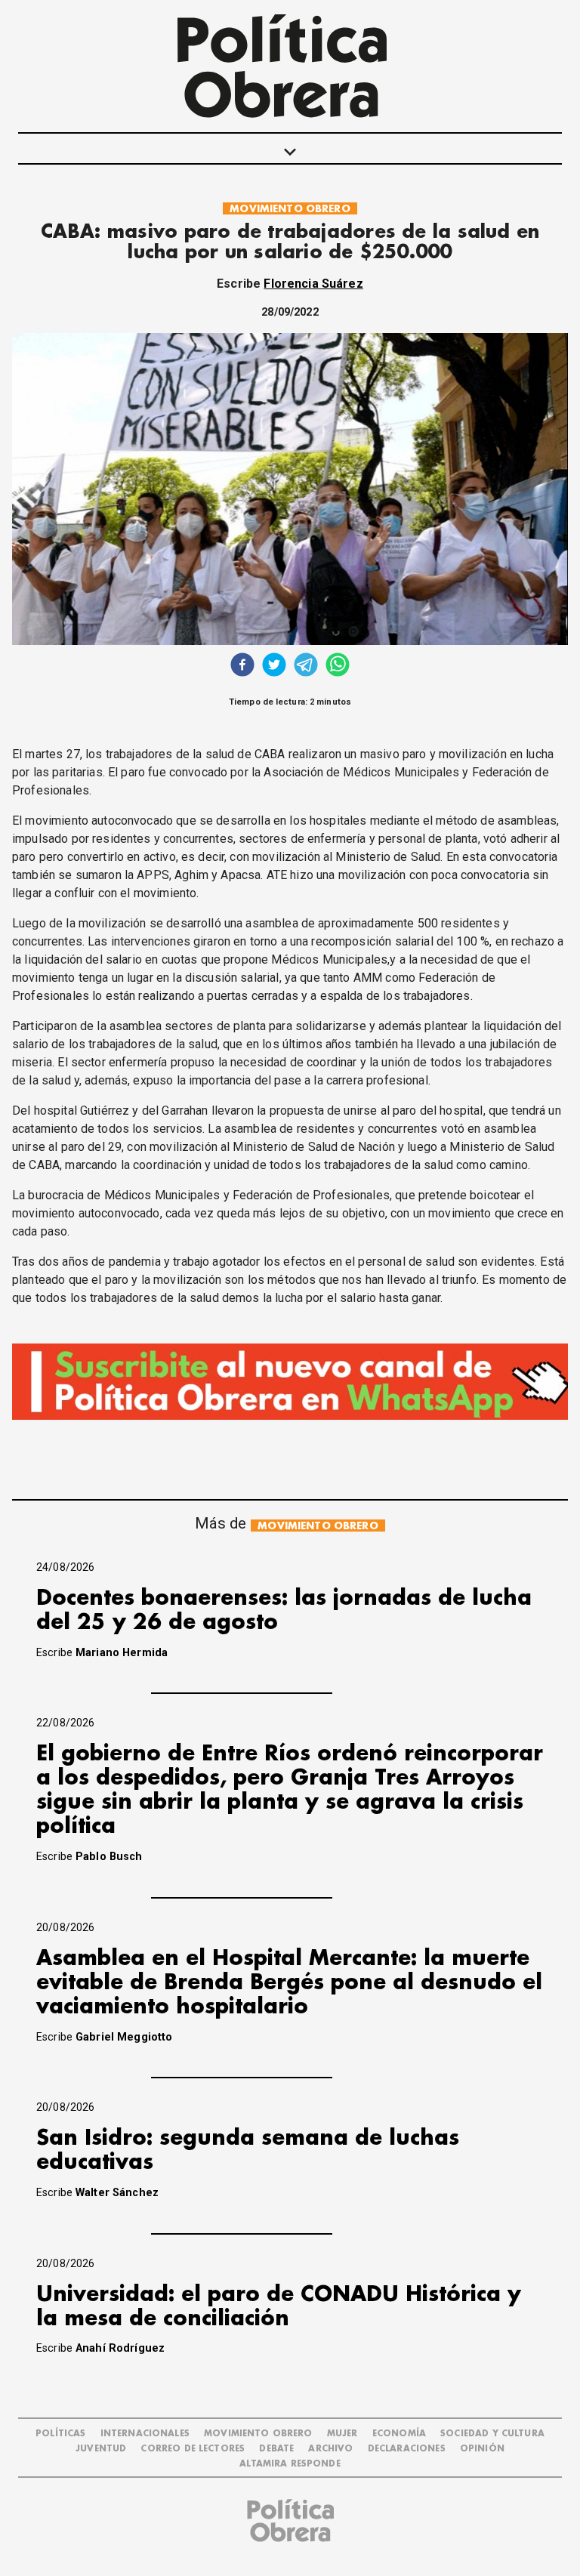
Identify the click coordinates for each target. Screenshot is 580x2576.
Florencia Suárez (313, 284)
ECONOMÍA (399, 2434)
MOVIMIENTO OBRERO (290, 209)
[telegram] (306, 666)
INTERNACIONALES (145, 2434)
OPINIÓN (482, 2449)
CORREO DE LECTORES (193, 2449)
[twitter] (274, 666)
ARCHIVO (330, 2449)
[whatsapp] (338, 666)
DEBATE (276, 2449)
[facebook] (242, 666)
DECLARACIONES (407, 2449)
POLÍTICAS (60, 2434)
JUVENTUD (101, 2449)
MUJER (342, 2434)
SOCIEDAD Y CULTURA (492, 2434)
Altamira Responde (290, 2464)
